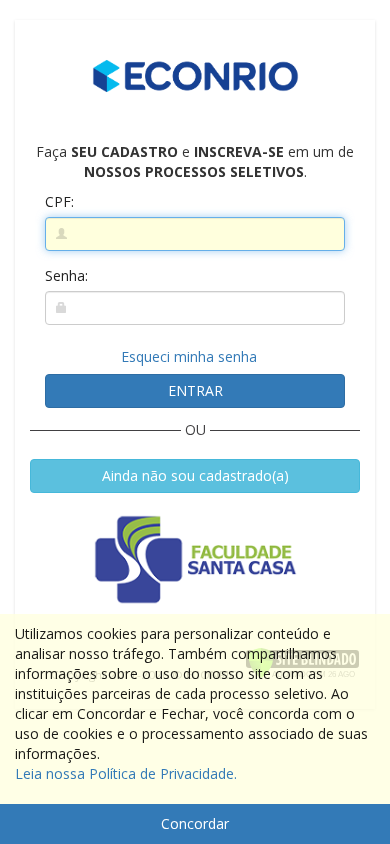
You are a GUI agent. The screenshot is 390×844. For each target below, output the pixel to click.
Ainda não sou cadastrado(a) (195, 475)
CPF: (59, 201)
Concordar (195, 823)
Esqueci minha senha (189, 356)
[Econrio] (195, 76)
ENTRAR (195, 390)
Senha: (66, 275)
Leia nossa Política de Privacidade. (126, 773)
